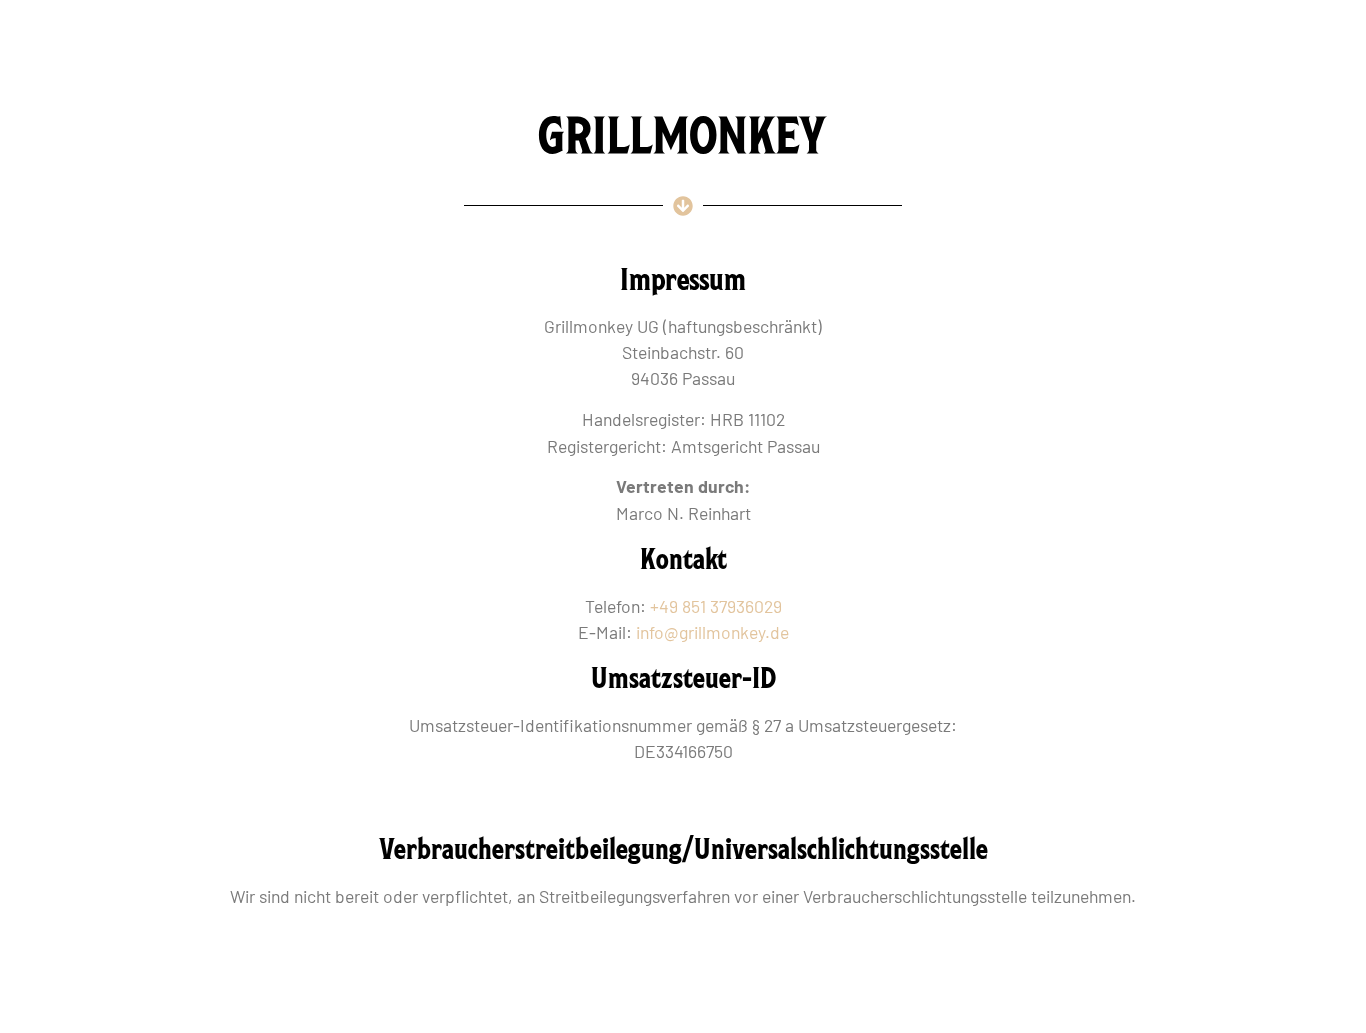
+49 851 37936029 (716, 606)
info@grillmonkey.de (712, 632)
